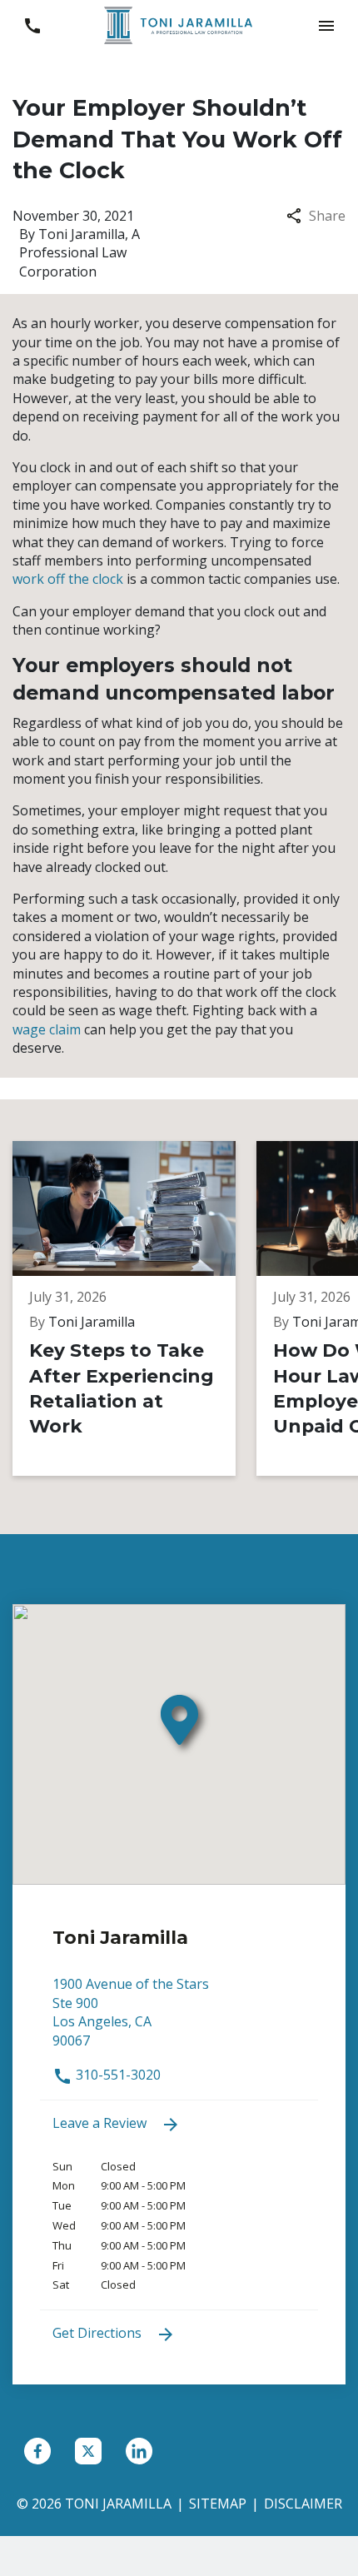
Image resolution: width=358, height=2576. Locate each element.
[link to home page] (179, 24)
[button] (326, 25)
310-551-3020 (117, 2075)
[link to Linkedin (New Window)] (139, 2451)
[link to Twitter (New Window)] (88, 2451)
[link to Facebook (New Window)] (37, 2451)
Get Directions (99, 2333)
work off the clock (68, 579)
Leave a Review (101, 2123)
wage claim (47, 1029)
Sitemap (218, 2504)
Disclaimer (303, 2504)
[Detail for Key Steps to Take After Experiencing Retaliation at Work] (134, 1309)
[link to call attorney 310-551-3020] (32, 25)
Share (327, 216)
